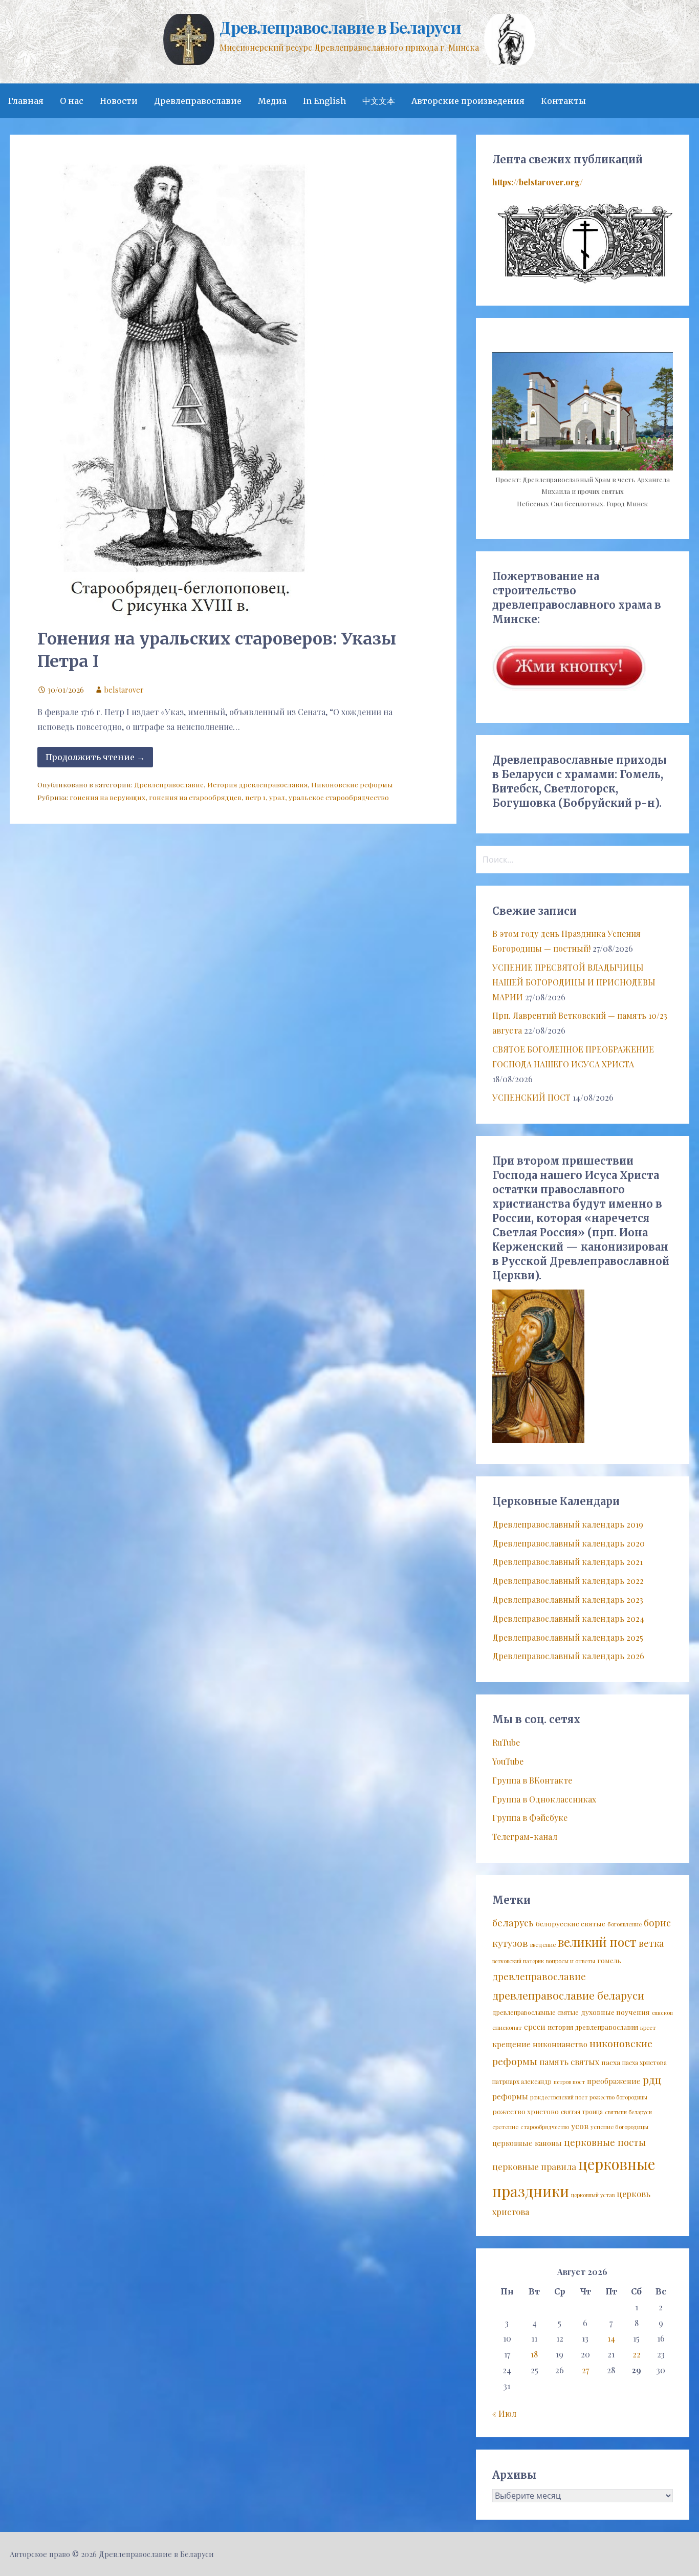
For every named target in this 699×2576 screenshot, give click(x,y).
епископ (662, 2013)
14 (611, 2338)
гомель (609, 1960)
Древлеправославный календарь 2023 (568, 1600)
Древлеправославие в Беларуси (340, 27)
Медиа (272, 101)
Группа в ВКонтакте (532, 1780)
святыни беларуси (628, 2112)
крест (648, 2027)
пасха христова (645, 2063)
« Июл (504, 2413)
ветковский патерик (518, 1961)
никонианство (560, 2044)
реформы (510, 2096)
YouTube (508, 1761)
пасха (611, 2062)
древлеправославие (539, 1976)
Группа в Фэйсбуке (530, 1818)
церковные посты (605, 2142)
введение (543, 1945)
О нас (72, 101)
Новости (119, 101)
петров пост (569, 2082)
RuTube (506, 1742)
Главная (26, 101)
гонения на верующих (107, 797)
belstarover (124, 690)
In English (324, 101)
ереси (535, 2027)
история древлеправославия (593, 2027)
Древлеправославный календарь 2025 (568, 1637)
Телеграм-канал (525, 1837)
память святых (569, 2062)
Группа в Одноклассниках (544, 1799)
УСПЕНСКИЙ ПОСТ (531, 1097)
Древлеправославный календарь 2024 (568, 1618)
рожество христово (526, 2111)
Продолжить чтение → (95, 757)
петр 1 (255, 797)
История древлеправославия (257, 784)
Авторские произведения (468, 101)
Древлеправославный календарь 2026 (568, 1656)
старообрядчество (545, 2127)
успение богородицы (619, 2127)
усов (580, 2126)
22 (637, 2354)
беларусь (513, 1923)
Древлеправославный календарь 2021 (567, 1562)
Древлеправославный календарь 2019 (568, 1524)
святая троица (582, 2112)
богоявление (625, 1924)
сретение (505, 2127)
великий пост (597, 1942)
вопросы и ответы (571, 1961)
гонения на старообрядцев (195, 797)
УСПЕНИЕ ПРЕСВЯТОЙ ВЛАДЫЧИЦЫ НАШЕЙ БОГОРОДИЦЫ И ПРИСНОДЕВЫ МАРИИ (574, 982)
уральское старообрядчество (339, 797)
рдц (652, 2079)
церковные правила (534, 2166)
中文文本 (379, 101)
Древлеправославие (198, 101)
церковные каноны (527, 2143)
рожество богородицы (618, 2097)
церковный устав (593, 2195)
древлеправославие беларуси (568, 1995)
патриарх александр (522, 2081)
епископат (507, 2027)
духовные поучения (615, 2012)
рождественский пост (559, 2097)
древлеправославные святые (536, 2012)
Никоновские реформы (352, 784)
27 (585, 2370)
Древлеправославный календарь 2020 (569, 1543)
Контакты (563, 101)
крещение (511, 2044)
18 (534, 2354)
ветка (651, 1943)
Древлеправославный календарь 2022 (568, 1581)
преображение (614, 2081)
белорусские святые (571, 1923)
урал (277, 797)
